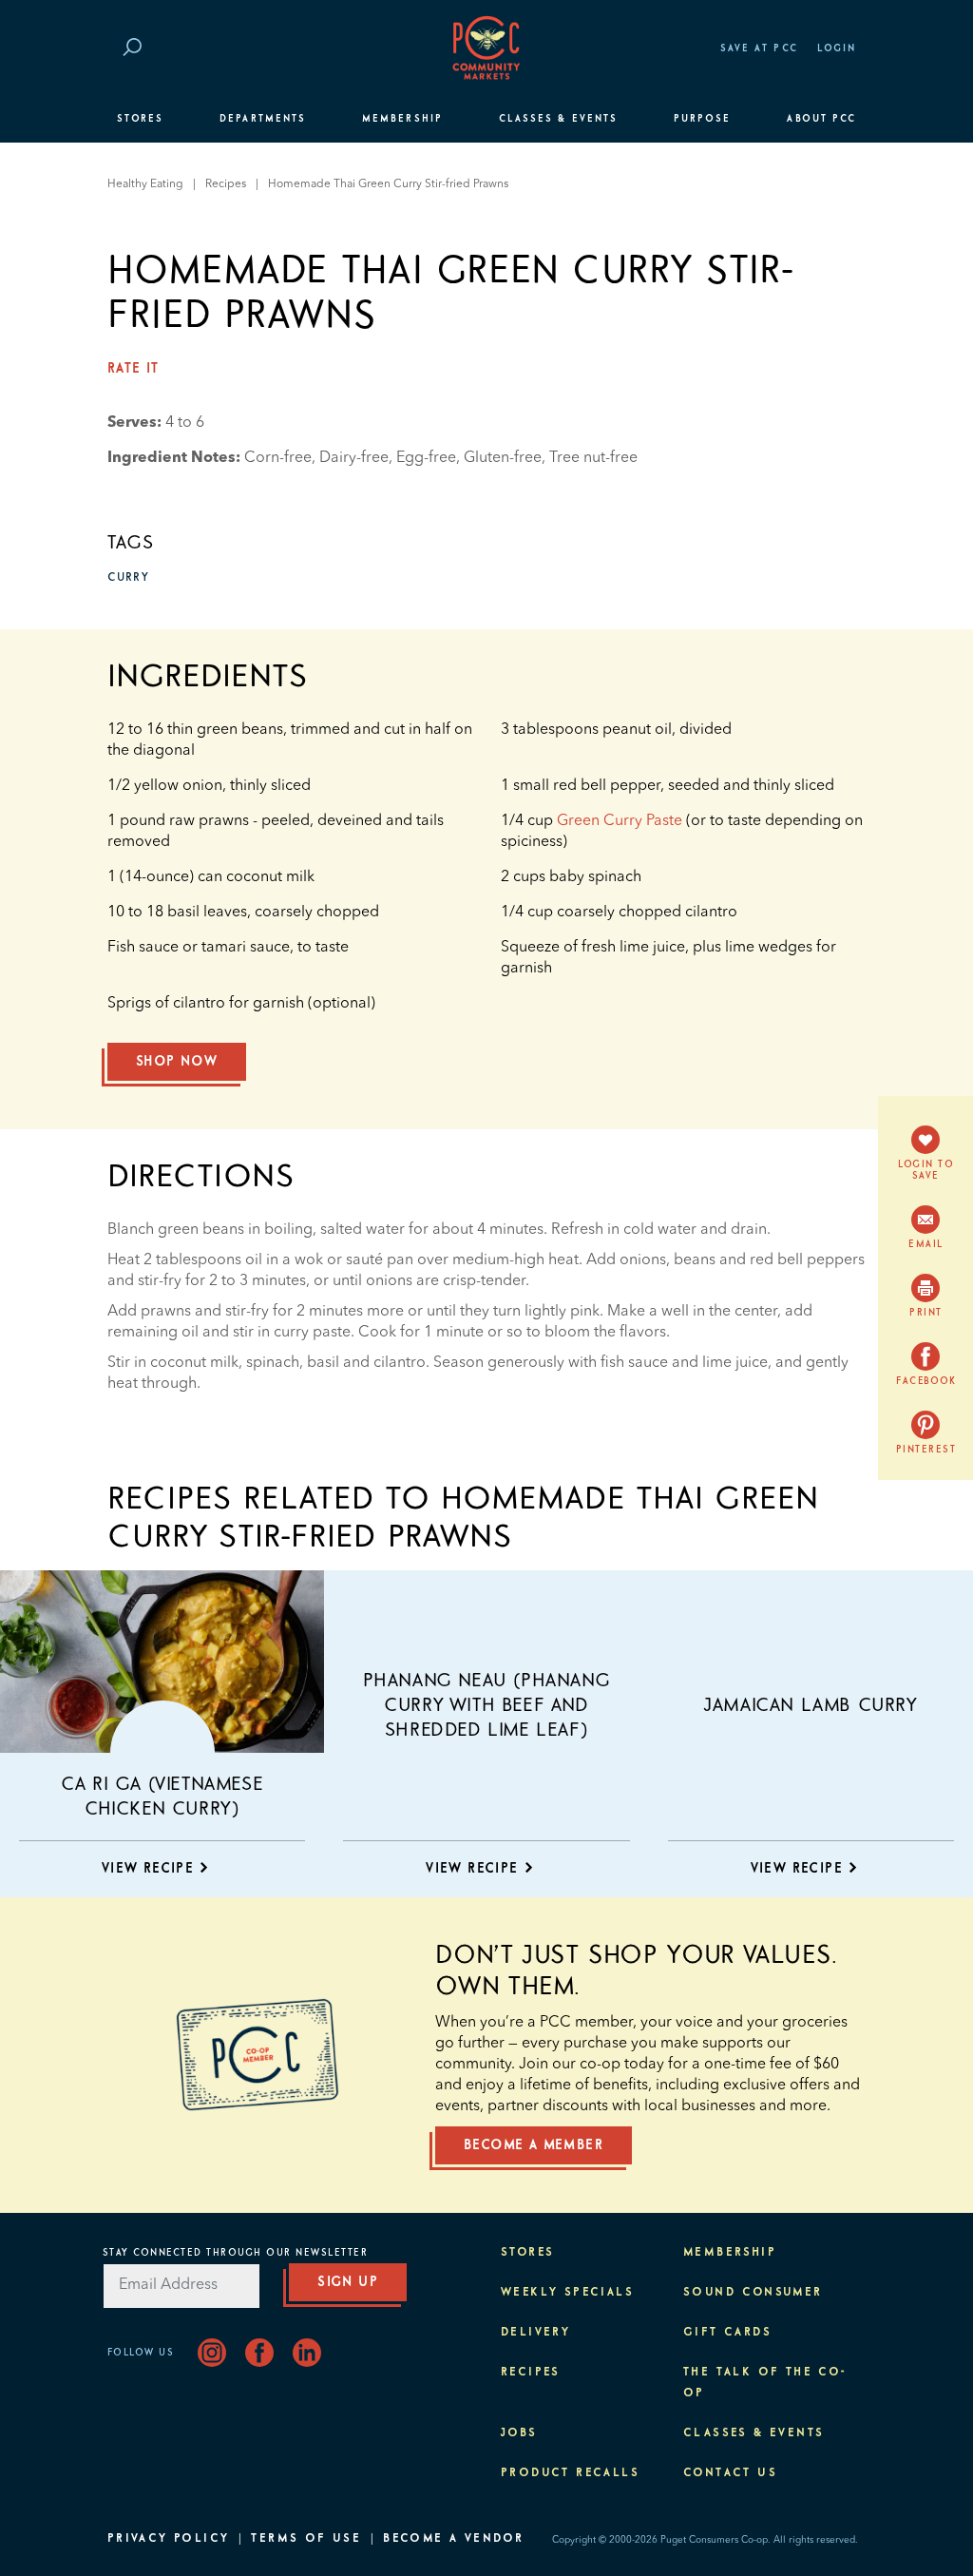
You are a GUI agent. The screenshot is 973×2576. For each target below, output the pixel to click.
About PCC (821, 119)
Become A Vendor (453, 2539)
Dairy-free (354, 458)
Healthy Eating (145, 184)
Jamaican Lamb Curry (811, 1705)
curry (128, 578)
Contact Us (730, 2473)
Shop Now (177, 1062)
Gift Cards (727, 2333)
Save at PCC (759, 48)
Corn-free (278, 458)
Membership (402, 119)
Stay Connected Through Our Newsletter (236, 2253)
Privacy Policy (169, 2539)
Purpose (703, 119)
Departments (263, 119)
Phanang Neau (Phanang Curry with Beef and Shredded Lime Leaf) (487, 1705)
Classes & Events (558, 119)
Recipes (226, 184)
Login (837, 48)
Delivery (535, 2333)
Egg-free (426, 458)
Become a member (534, 2145)
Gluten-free (503, 458)
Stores (140, 119)
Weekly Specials (567, 2293)
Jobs (519, 2433)
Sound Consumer (753, 2293)
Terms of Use (306, 2539)
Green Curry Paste (620, 821)
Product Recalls (570, 2473)
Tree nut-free (593, 458)
